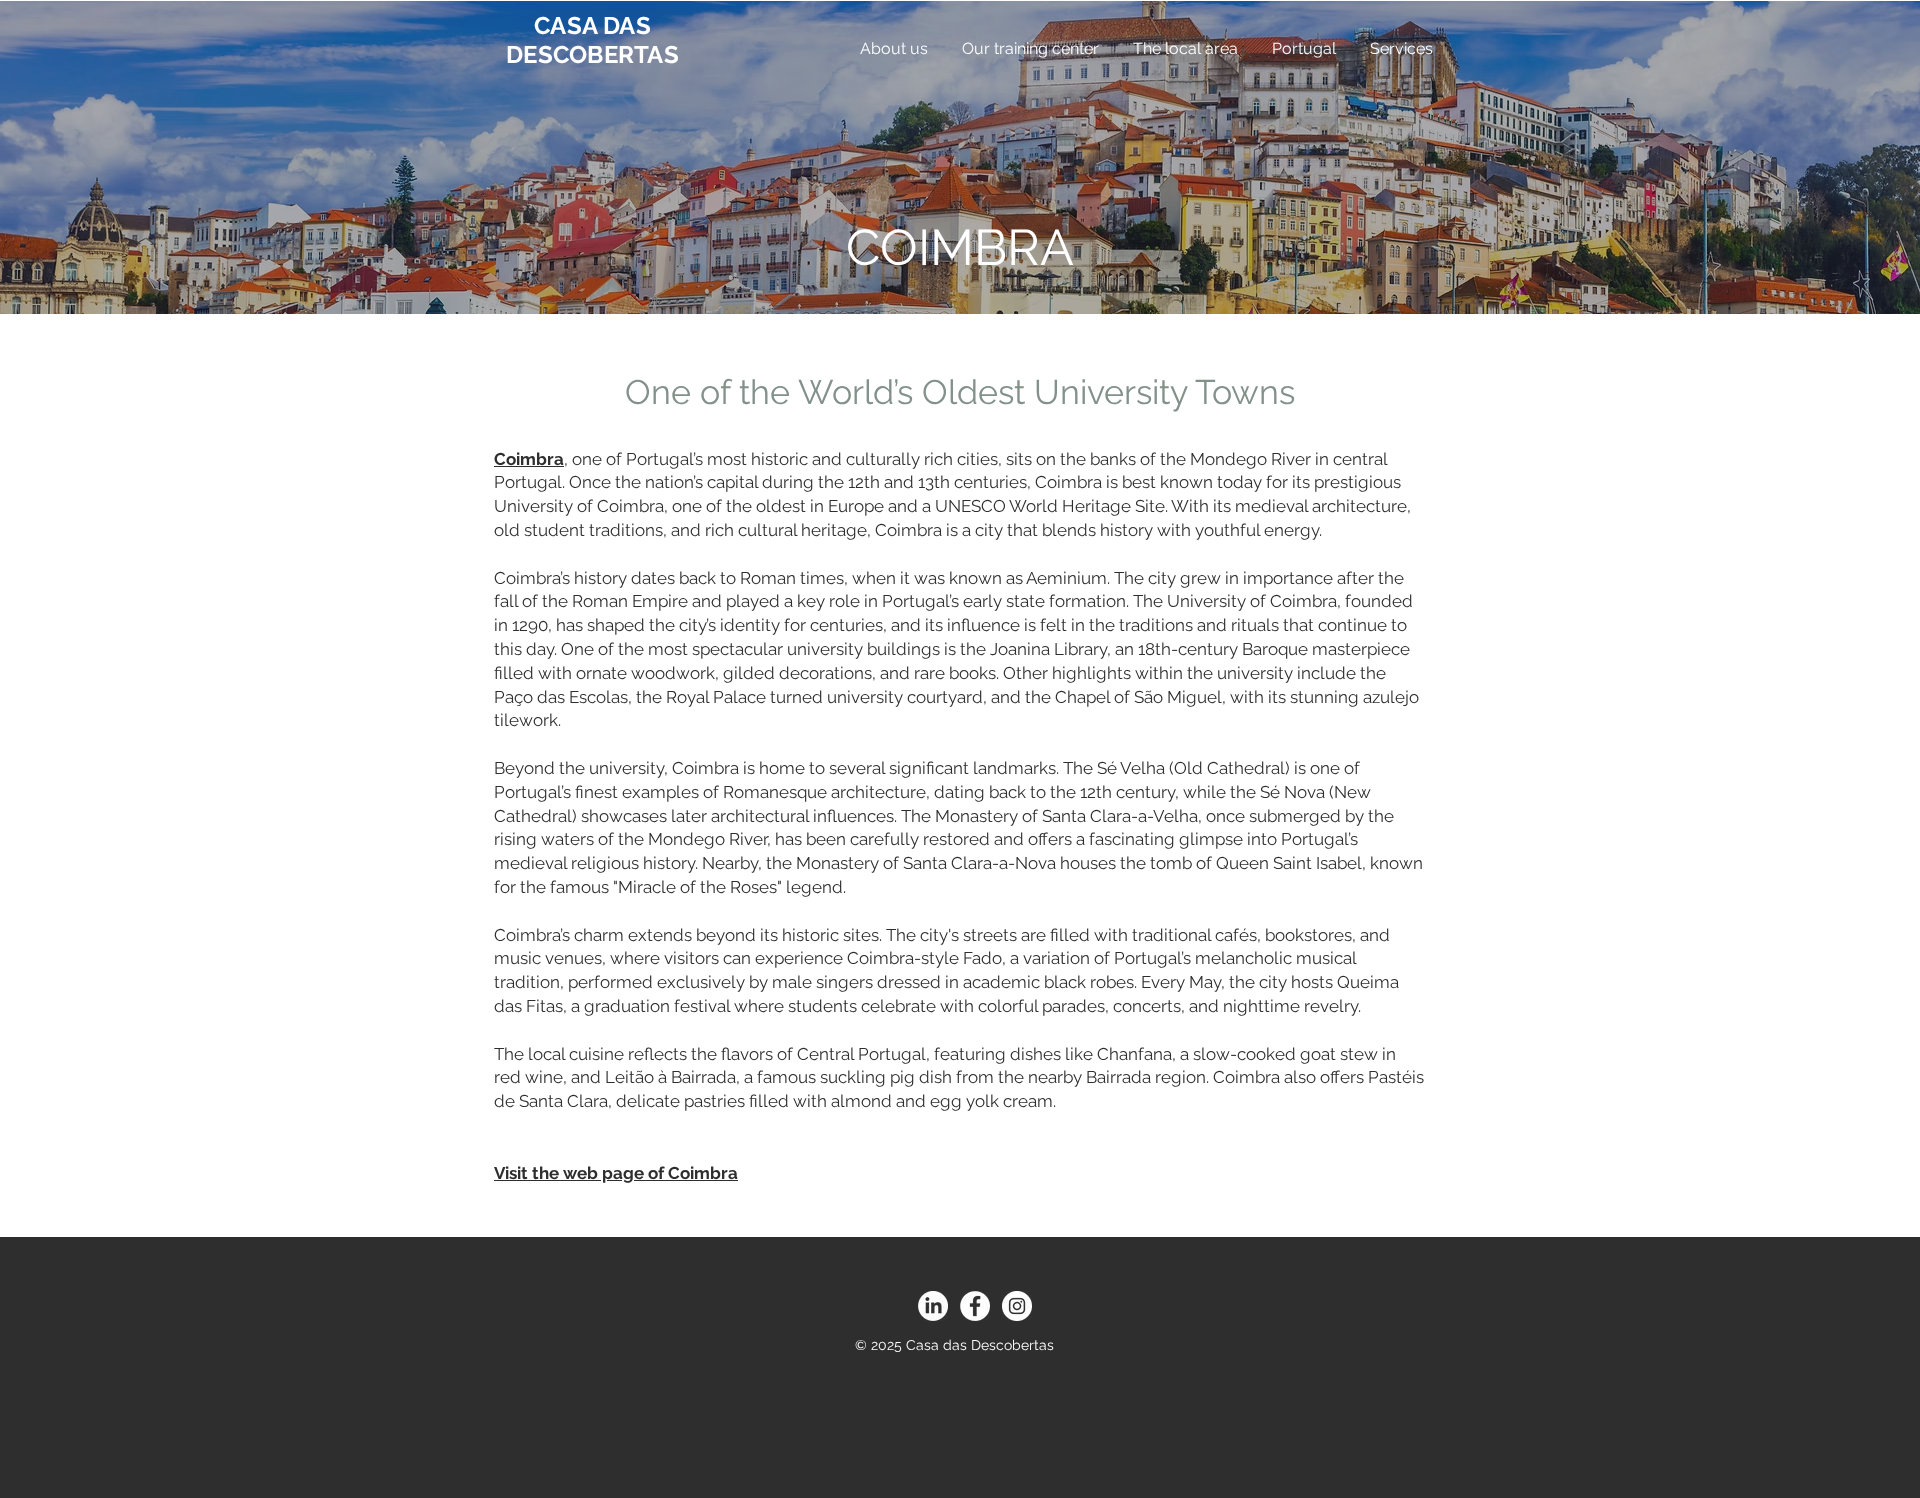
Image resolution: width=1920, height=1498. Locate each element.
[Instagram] (1017, 1306)
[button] (893, 49)
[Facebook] (975, 1306)
